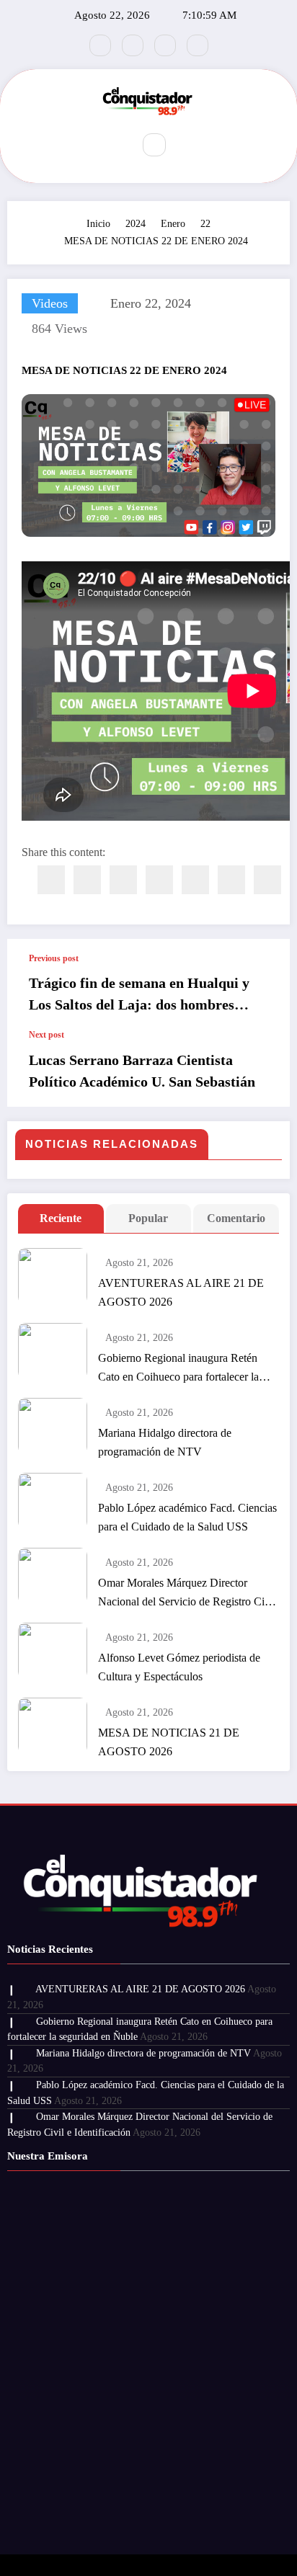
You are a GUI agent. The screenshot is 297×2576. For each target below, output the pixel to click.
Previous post (54, 958)
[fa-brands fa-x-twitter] (133, 45)
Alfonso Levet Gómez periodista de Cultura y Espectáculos (179, 1667)
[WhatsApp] (231, 880)
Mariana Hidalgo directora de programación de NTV (165, 1442)
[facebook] (51, 880)
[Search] (154, 145)
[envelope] (159, 880)
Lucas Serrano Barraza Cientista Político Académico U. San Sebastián (142, 1071)
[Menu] (112, 145)
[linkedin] (123, 880)
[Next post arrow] (264, 1069)
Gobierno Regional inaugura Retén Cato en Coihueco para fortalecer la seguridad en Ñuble (178, 1369)
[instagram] (165, 45)
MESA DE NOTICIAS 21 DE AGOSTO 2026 (169, 1742)
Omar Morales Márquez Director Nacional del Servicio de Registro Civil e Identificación (187, 1594)
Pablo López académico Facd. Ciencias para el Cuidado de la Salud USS (187, 1517)
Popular (148, 1218)
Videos (50, 303)
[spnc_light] (185, 146)
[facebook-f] (100, 45)
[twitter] (87, 880)
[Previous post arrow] (264, 984)
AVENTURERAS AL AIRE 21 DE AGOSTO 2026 (181, 1292)
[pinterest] (195, 880)
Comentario (236, 1218)
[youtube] (198, 45)
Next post (46, 1035)
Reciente (61, 1218)
